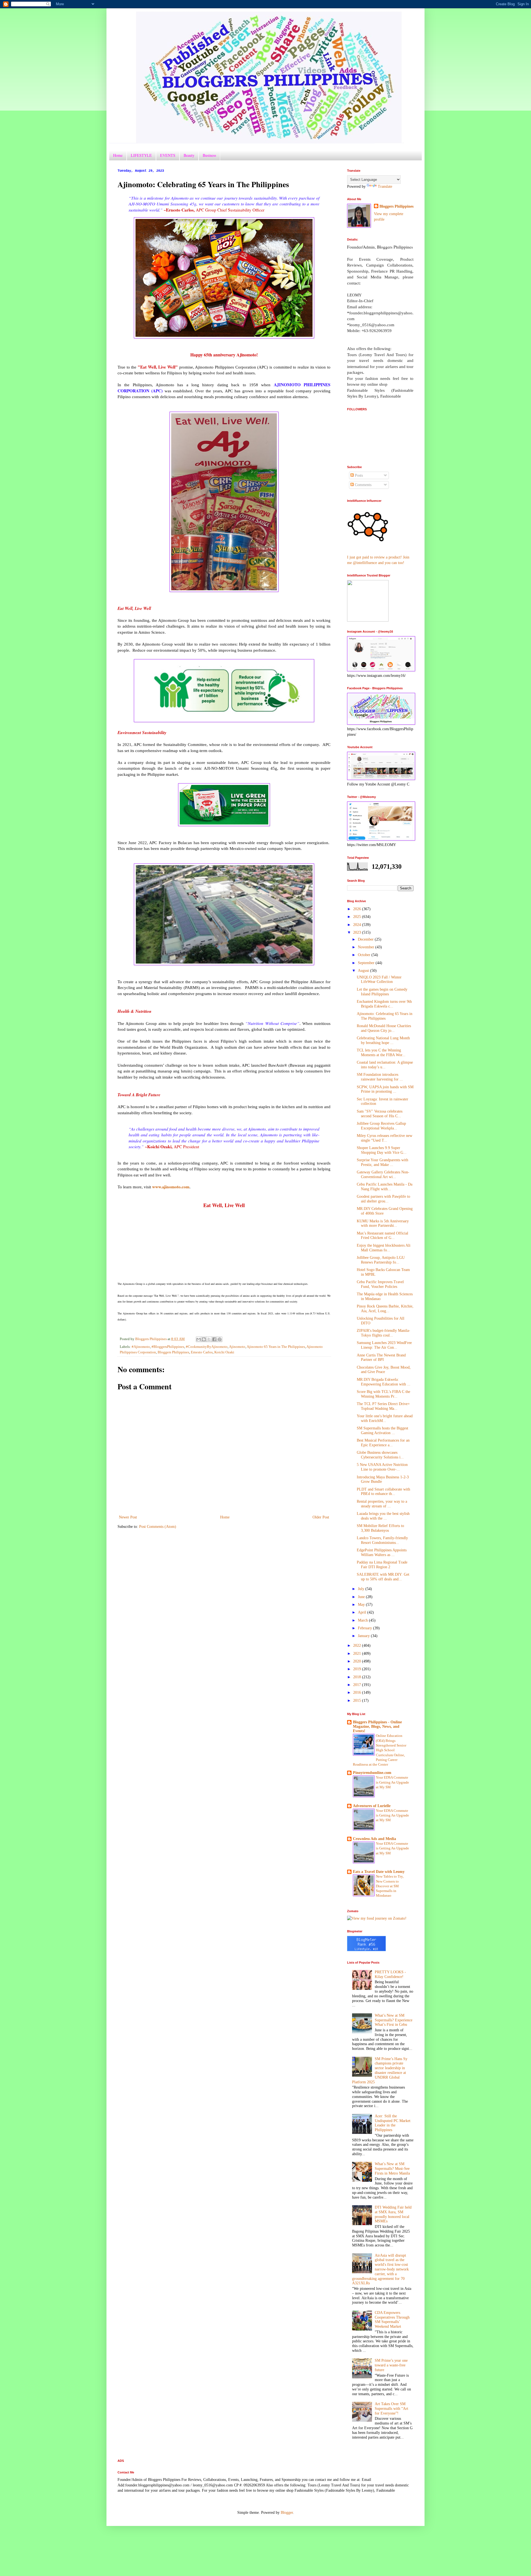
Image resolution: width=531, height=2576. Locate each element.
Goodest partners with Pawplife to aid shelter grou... (383, 1199)
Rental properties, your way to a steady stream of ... (382, 1504)
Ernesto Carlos (202, 1352)
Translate (385, 186)
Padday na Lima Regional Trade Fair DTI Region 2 (382, 1565)
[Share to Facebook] (214, 1339)
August (364, 971)
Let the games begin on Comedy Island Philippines (382, 992)
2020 (358, 1661)
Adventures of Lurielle (372, 1806)
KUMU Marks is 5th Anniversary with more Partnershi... (383, 1223)
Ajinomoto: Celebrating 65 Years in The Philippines (385, 1016)
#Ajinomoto (141, 1347)
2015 (358, 1701)
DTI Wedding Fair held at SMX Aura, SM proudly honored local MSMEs (393, 2214)
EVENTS (168, 155)
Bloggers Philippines (173, 1352)
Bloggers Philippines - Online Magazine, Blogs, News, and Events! (377, 1727)
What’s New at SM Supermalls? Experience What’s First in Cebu (394, 2020)
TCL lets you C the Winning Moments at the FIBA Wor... (381, 1053)
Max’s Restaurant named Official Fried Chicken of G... (382, 1236)
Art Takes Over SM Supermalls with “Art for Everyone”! (391, 2409)
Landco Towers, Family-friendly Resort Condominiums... (382, 1540)
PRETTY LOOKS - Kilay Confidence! (390, 1974)
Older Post (321, 1517)
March (363, 1620)
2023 (358, 932)
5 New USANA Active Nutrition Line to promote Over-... (382, 1467)
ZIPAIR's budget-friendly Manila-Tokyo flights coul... (383, 1333)
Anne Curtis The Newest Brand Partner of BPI (381, 1358)
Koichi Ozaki (224, 1352)
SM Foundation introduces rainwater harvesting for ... (380, 1077)
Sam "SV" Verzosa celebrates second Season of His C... (380, 1114)
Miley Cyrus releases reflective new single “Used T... (385, 1138)
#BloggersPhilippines (168, 1347)
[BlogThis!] (204, 1339)
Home (118, 155)
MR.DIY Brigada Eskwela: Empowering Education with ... (384, 1382)
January (364, 1636)
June (362, 1597)
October (365, 955)
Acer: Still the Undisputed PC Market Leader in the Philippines (393, 2123)
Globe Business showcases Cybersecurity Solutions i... (380, 1455)
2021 (358, 1654)
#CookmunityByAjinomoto (207, 1347)
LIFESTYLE (141, 155)
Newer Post (128, 1517)
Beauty (189, 155)
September (367, 963)
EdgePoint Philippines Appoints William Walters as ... (382, 1552)
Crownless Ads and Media (374, 1839)
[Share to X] (209, 1339)
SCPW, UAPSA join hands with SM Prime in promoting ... (385, 1089)
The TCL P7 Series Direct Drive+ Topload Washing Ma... (383, 1406)
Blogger (287, 2513)
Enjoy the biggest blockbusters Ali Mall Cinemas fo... (384, 1248)
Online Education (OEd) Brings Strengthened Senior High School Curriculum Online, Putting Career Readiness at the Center (380, 1750)
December (366, 939)
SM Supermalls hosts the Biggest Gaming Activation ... (382, 1431)
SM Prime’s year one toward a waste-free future (391, 2365)
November (367, 947)
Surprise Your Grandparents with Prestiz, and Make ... (382, 1162)
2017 (358, 1685)
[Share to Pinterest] (220, 1339)
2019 (358, 1669)
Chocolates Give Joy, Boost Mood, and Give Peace (384, 1370)
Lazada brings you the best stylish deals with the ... (383, 1516)
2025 (358, 917)
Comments (363, 485)
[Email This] (199, 1339)
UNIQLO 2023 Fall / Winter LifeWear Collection (379, 980)
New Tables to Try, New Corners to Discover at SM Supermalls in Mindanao (390, 1886)
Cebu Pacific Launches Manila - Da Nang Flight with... (385, 1187)
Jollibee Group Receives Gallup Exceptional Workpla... (381, 1126)
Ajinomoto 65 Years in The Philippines (276, 1347)
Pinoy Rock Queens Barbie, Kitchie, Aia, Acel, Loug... (385, 1309)
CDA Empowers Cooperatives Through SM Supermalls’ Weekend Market (392, 2320)
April (363, 1612)
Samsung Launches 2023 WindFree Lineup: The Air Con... (384, 1345)
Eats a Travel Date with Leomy (379, 1872)
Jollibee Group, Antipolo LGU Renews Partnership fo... (381, 1260)
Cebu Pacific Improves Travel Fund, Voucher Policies (380, 1284)
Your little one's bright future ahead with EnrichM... (385, 1418)
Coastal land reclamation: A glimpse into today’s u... (385, 1065)
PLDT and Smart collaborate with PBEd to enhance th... (383, 1492)
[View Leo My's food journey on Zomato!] (377, 1918)
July (362, 1589)
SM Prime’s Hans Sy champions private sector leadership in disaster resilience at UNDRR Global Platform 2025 (380, 2070)
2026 (358, 909)
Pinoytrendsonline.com (372, 1773)
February (365, 1628)
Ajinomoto (237, 1347)
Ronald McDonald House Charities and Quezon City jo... (384, 1028)
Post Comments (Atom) (158, 1527)
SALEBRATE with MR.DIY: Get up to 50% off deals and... (383, 1577)
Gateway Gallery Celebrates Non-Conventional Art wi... (383, 1175)
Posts (358, 475)
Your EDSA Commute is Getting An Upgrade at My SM (392, 1782)
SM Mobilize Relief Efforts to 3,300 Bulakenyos (380, 1528)
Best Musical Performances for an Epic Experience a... (383, 1443)
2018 (358, 1677)
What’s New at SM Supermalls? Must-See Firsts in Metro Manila (392, 2169)
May (362, 1605)
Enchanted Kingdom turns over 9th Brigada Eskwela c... (384, 1004)
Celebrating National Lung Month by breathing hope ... (383, 1040)
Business (209, 155)
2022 (358, 1645)
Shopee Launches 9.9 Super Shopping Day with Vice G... (382, 1150)
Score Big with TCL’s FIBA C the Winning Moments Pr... (383, 1394)
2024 (358, 925)
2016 (358, 1692)
